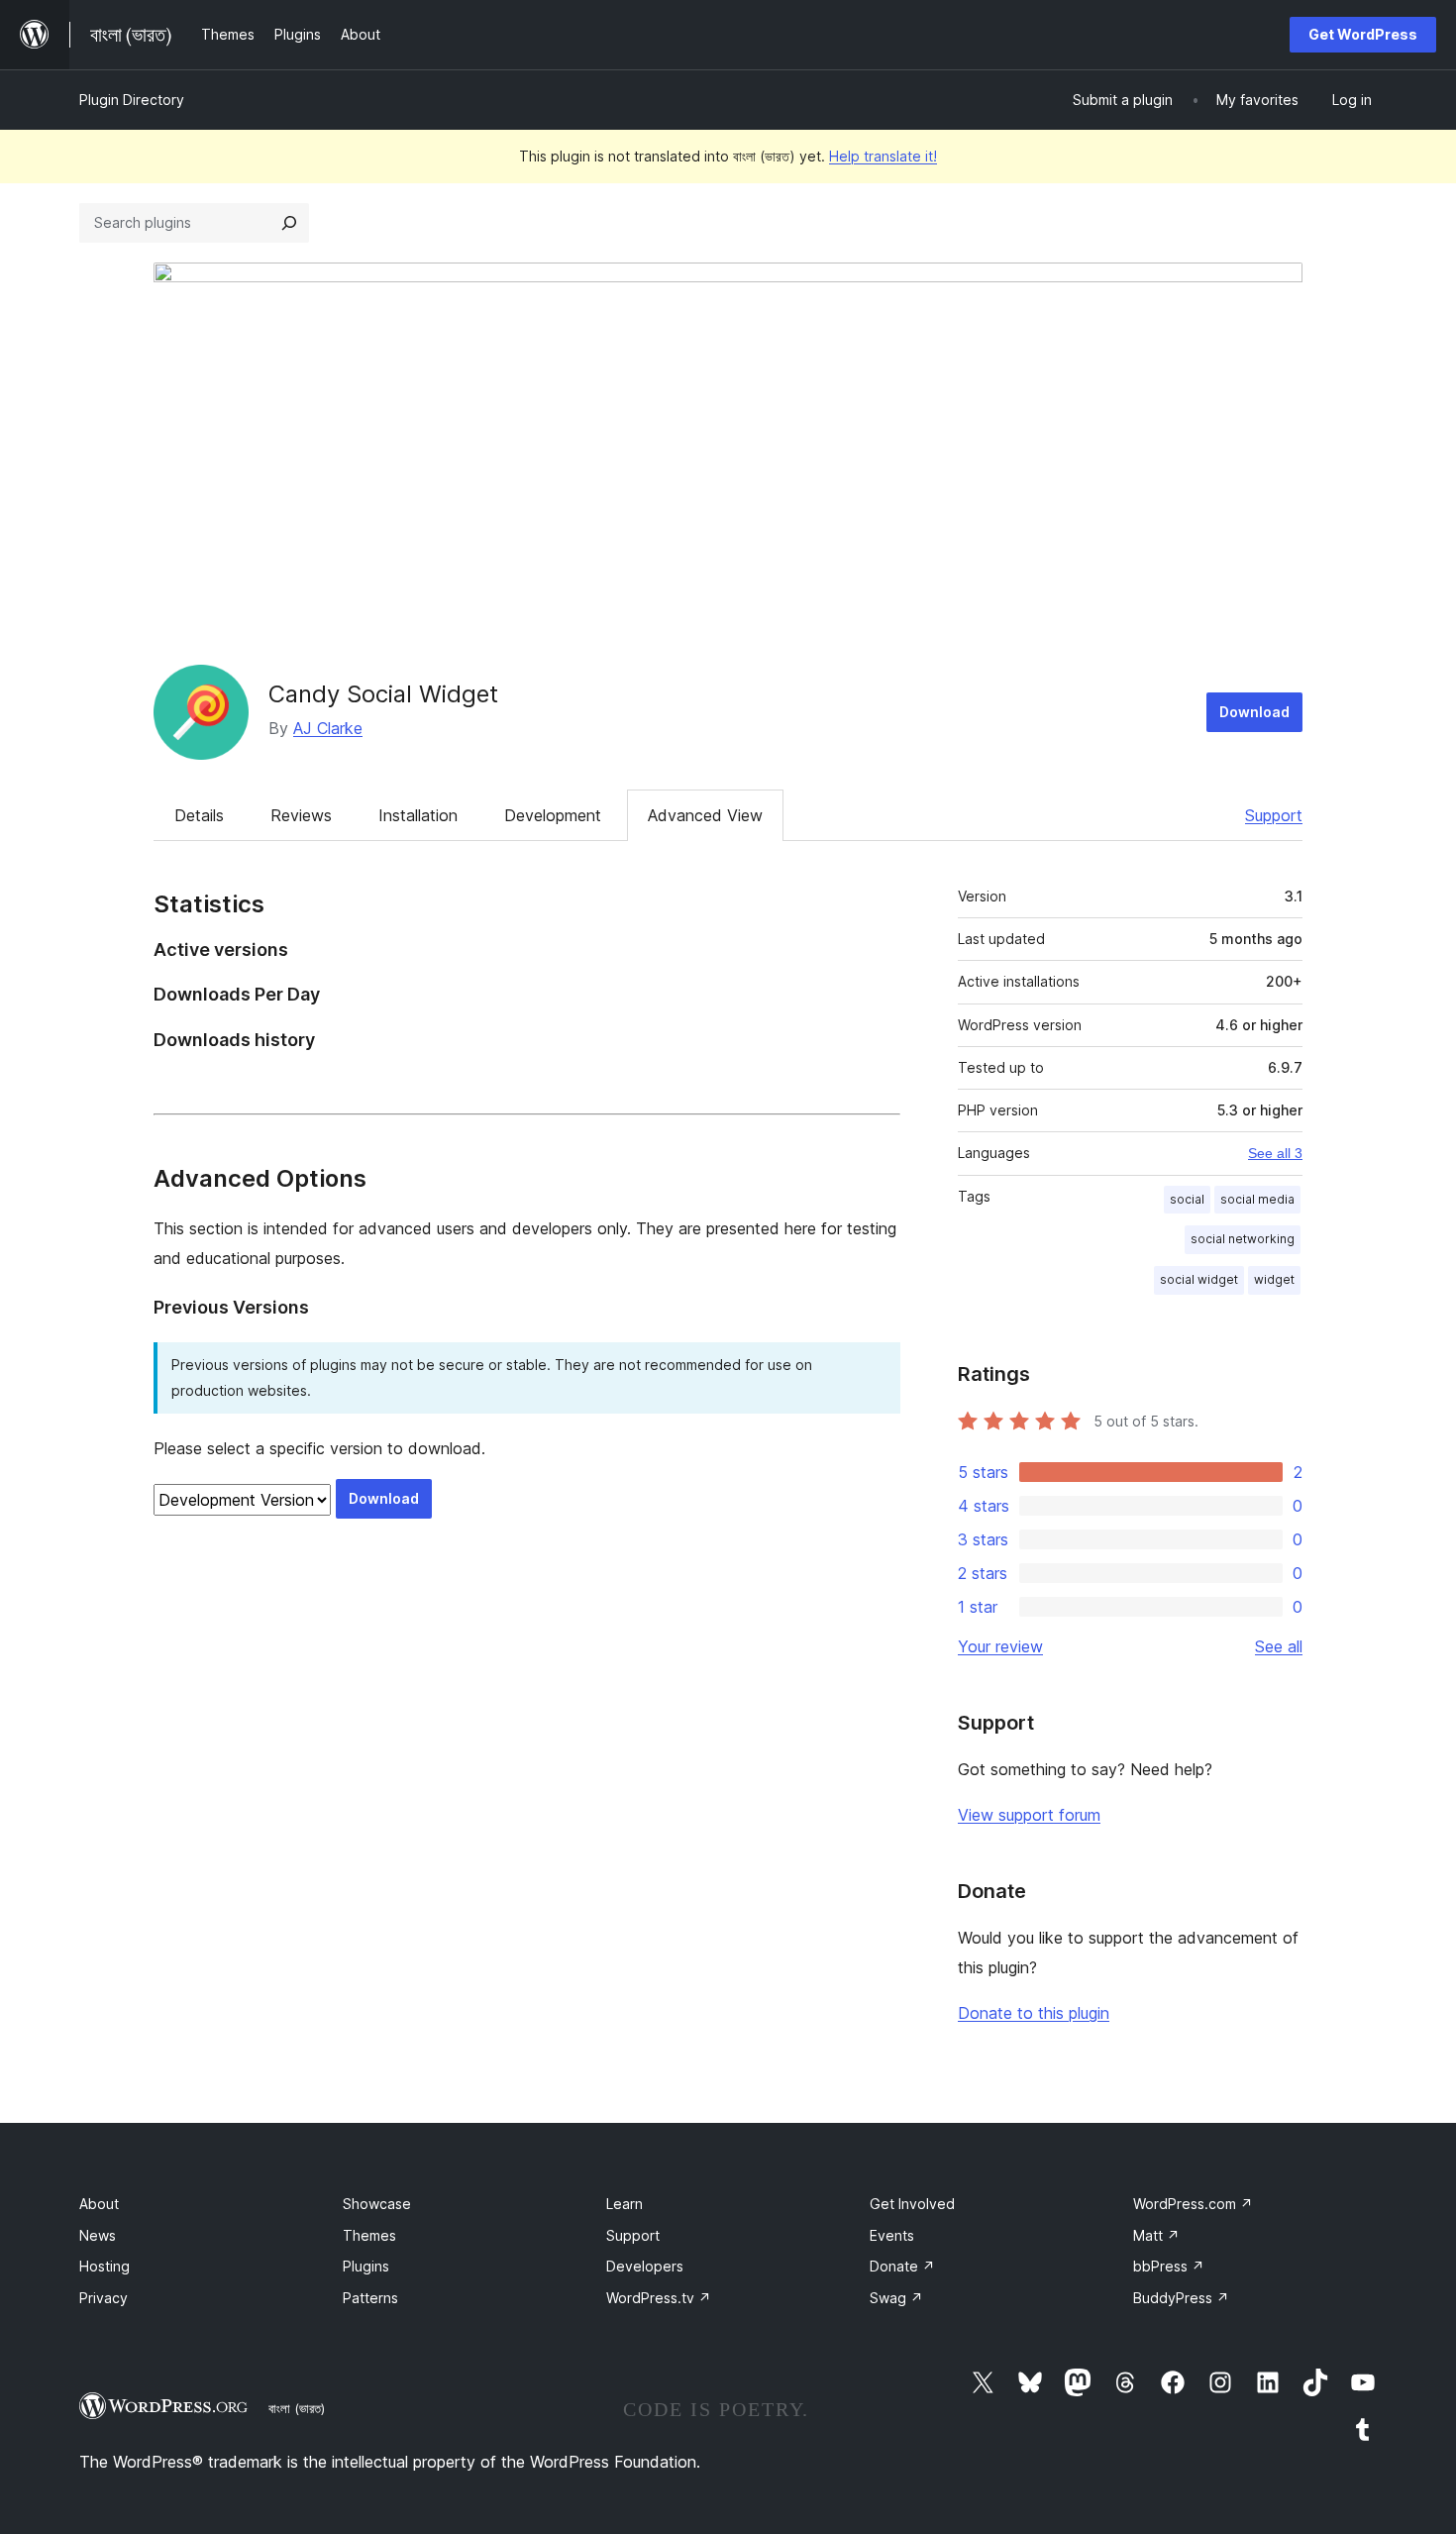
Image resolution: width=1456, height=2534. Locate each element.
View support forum (1029, 1815)
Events (892, 2235)
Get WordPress (1363, 34)
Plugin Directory (132, 100)
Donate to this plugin (1034, 2013)
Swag (896, 2298)
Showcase (377, 2204)
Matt (1156, 2235)
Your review (1000, 1646)
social (1187, 1199)
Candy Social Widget (383, 694)
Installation (418, 815)
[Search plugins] (289, 223)
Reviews (301, 815)
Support (1274, 815)
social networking (1243, 1239)
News (98, 2235)
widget (1274, 1279)
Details (199, 815)
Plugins (366, 2266)
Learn (624, 2204)
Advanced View (705, 815)
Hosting (104, 2266)
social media (1257, 1199)
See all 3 (1275, 1153)
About (99, 2204)
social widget (1199, 1279)
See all (1279, 1646)
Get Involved (912, 2204)
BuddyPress (1181, 2298)
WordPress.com (1193, 2204)
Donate (902, 2266)
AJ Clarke (328, 728)
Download (1254, 712)
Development (553, 815)
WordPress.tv (659, 2298)
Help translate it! (883, 156)
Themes (369, 2235)
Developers (645, 2266)
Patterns (370, 2298)
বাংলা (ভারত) (297, 2408)
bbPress (1169, 2266)
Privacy (104, 2298)
